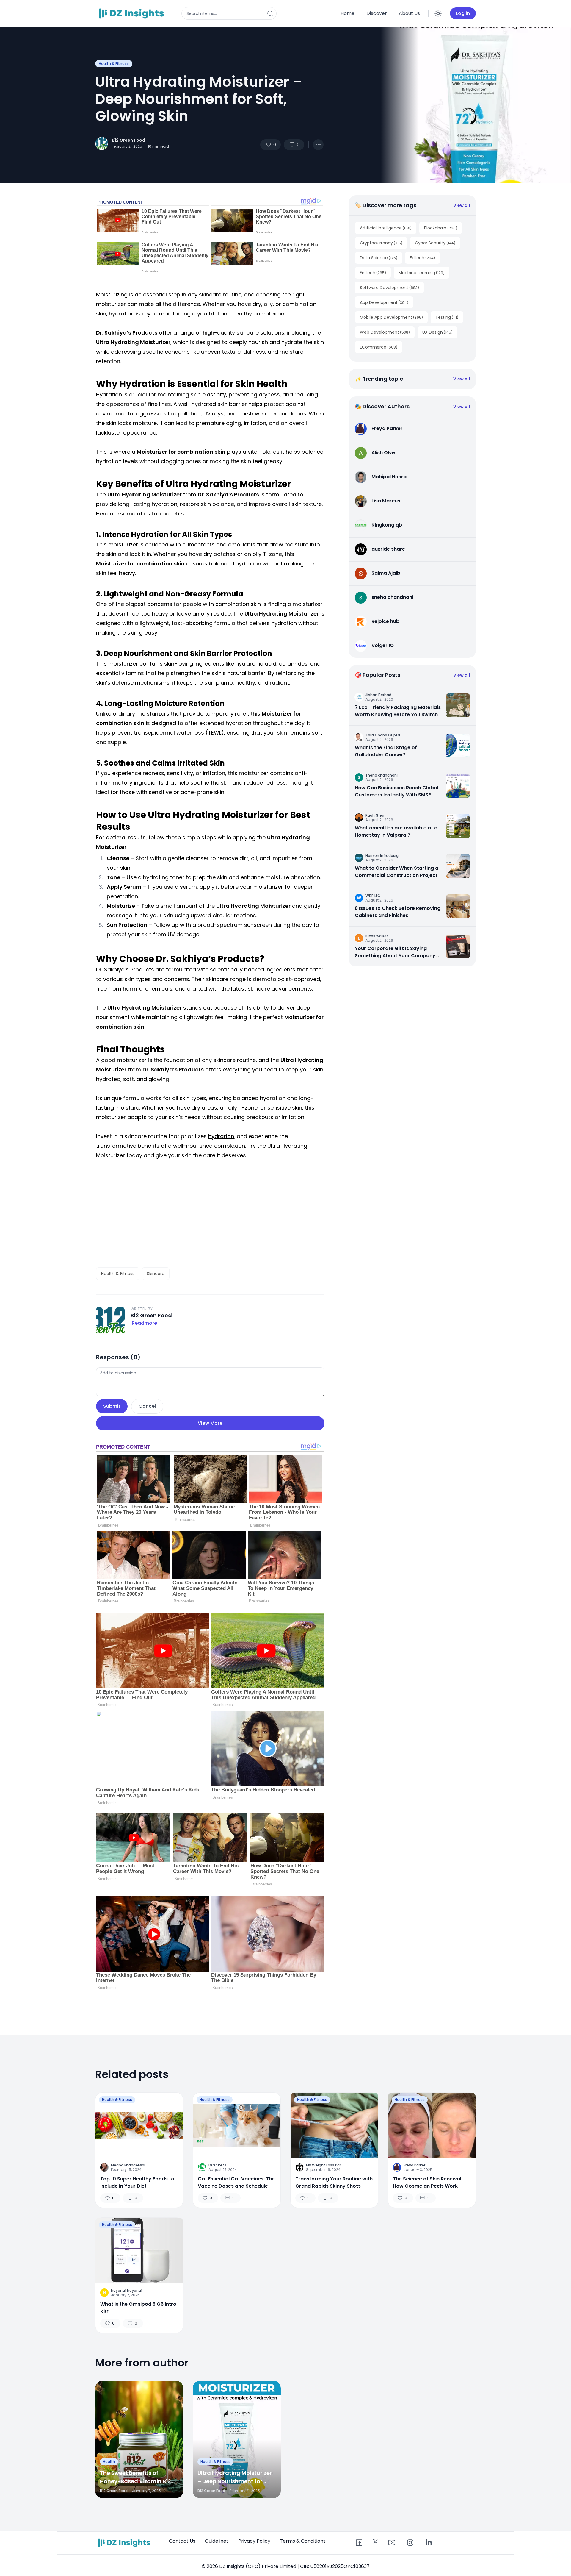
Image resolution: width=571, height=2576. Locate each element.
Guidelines (217, 2541)
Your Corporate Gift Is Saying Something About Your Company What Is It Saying (395, 952)
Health (109, 2462)
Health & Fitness (114, 64)
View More (210, 1423)
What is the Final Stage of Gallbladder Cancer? (386, 751)
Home (348, 13)
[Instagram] (410, 2543)
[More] (318, 145)
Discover (377, 13)
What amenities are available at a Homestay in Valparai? (396, 831)
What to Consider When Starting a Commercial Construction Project (397, 872)
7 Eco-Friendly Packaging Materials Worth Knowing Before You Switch (398, 711)
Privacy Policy (254, 2541)
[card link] (458, 705)
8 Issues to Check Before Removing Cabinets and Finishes (398, 912)
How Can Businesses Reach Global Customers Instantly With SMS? (397, 791)
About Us (409, 13)
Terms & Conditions (303, 2541)
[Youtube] (392, 2543)
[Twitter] (375, 2542)
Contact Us (182, 2541)
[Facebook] (359, 2543)
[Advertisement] (210, 1214)
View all (462, 205)
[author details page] (102, 143)
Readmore (144, 1323)
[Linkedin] (429, 2543)
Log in (463, 13)
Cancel (147, 1406)
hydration (221, 1136)
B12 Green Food (128, 140)
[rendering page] (132, 13)
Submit (112, 1406)
